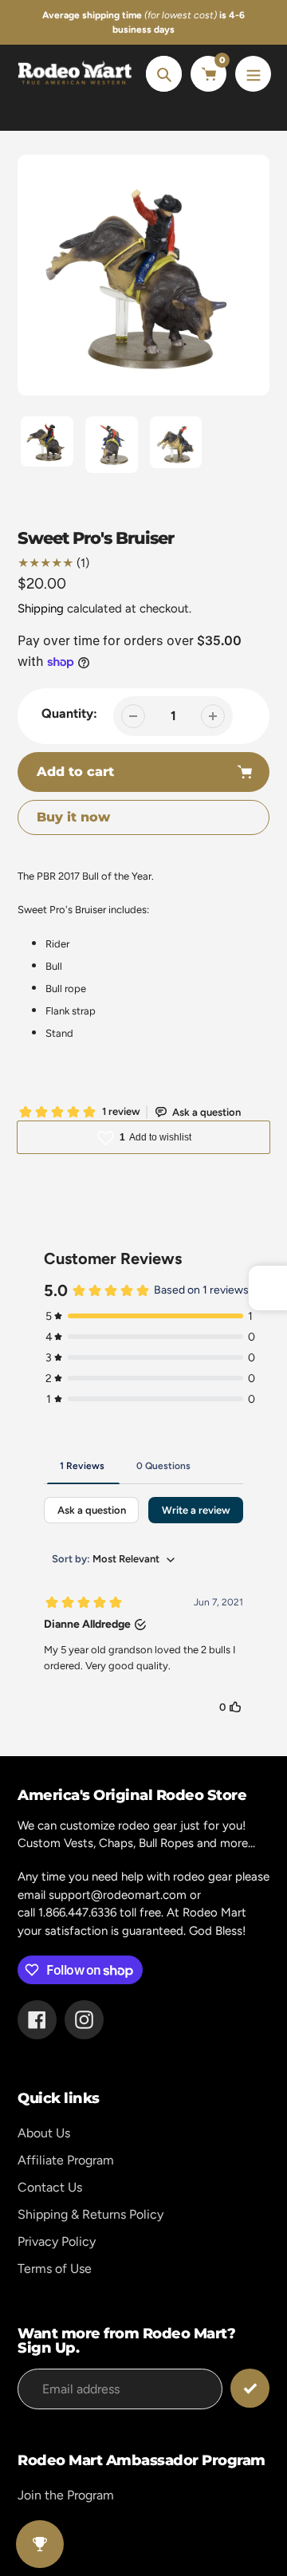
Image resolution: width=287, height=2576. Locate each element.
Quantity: (69, 713)
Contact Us (50, 2187)
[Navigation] (253, 74)
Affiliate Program (66, 2160)
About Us (44, 2133)
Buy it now (73, 817)
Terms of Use (55, 2269)
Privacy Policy (57, 2241)
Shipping (41, 609)
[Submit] (250, 2388)
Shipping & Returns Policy (90, 2214)
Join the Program (66, 2495)
